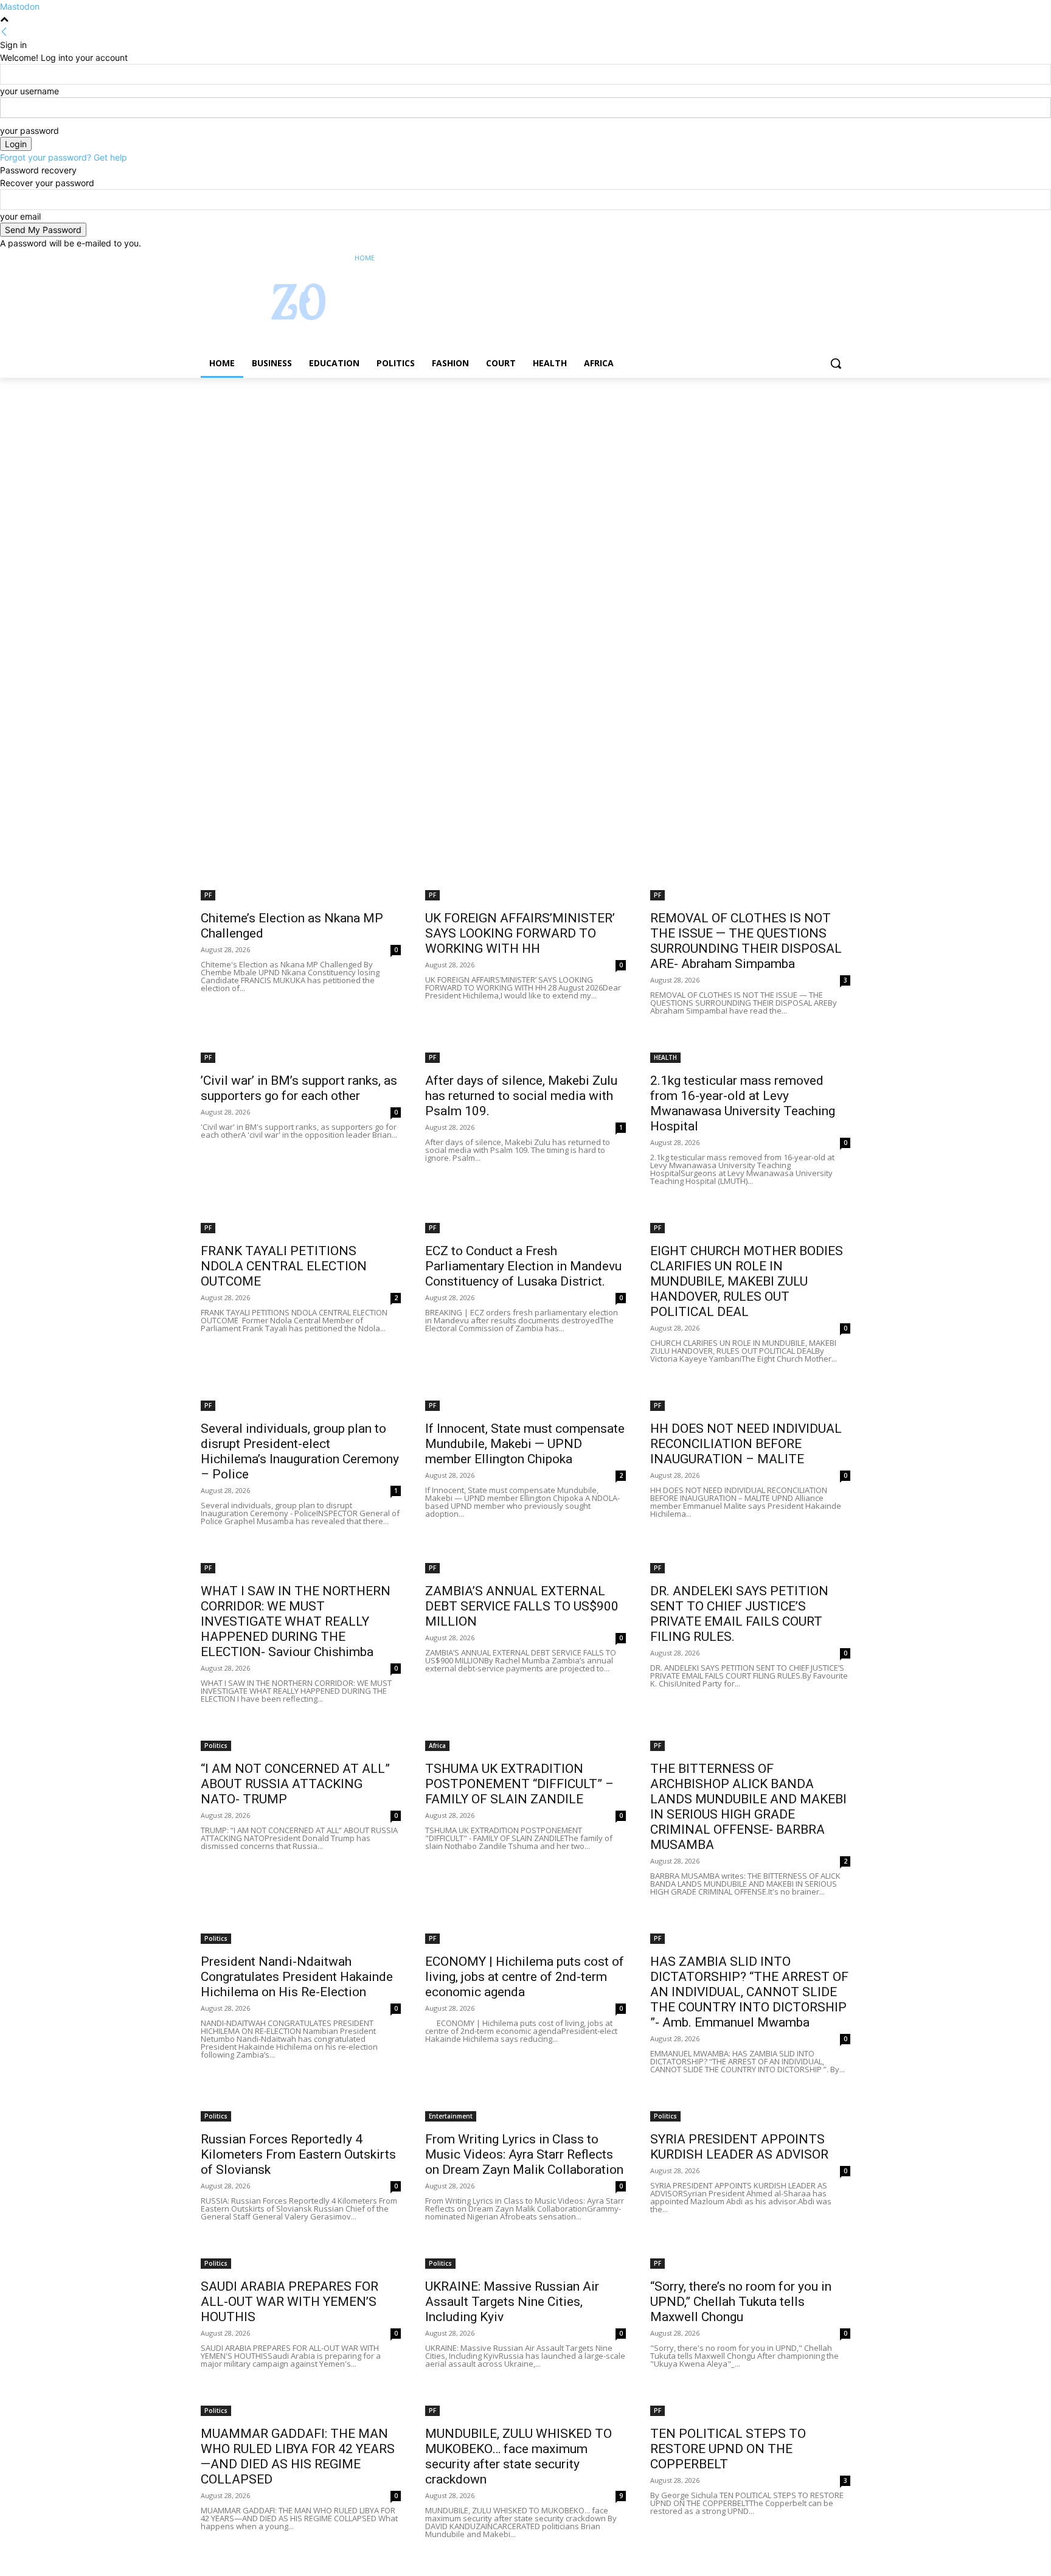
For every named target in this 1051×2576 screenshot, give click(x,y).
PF (208, 895)
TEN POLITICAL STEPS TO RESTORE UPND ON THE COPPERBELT (728, 2449)
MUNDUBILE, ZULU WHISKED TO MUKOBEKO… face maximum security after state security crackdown (519, 2456)
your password (29, 131)
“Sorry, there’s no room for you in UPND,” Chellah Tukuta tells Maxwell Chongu (741, 2302)
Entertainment (451, 2116)
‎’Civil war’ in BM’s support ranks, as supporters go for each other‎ (299, 1088)
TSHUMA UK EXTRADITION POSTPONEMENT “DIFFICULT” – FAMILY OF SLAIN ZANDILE (519, 1784)
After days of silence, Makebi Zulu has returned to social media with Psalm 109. (521, 1096)
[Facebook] (776, 258)
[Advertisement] (365, 468)
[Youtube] (843, 258)
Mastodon (20, 6)
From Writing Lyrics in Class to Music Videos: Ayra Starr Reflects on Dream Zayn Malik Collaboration (524, 2154)
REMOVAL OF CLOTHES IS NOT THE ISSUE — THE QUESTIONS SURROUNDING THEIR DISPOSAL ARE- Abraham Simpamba (746, 941)
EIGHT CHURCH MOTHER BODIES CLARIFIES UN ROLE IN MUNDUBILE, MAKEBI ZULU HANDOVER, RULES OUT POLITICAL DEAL (747, 1281)
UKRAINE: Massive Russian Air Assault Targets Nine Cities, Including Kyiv (512, 2302)
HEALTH (665, 1057)
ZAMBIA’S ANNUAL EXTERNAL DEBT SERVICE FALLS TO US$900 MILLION (522, 1606)
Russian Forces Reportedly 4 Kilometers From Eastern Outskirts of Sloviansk (298, 2154)
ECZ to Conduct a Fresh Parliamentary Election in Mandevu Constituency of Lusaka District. (523, 1266)
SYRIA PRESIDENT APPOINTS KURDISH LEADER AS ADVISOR (739, 2147)
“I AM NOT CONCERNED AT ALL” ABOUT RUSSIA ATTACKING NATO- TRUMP (295, 1784)
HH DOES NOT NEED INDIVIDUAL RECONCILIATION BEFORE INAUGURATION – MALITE (746, 1444)
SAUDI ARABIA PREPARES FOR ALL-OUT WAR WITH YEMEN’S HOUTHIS (290, 2302)
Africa (437, 1746)
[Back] (4, 32)
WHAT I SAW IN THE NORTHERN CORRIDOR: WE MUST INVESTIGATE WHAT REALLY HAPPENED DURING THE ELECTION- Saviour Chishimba (296, 1621)
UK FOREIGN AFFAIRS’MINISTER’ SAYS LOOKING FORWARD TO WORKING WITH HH (520, 933)
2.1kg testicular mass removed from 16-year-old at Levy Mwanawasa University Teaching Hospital (743, 1103)
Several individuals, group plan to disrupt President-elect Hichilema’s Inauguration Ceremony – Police (300, 1451)
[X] (810, 258)
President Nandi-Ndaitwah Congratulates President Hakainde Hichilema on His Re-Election (297, 1977)
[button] (836, 363)
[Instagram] (793, 258)
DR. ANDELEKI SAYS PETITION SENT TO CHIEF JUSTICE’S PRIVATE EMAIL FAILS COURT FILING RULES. (739, 1614)
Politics (216, 1746)
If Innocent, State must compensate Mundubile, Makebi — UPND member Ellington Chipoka (525, 1444)
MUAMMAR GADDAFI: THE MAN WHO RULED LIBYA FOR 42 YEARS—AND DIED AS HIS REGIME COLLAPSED (298, 2456)
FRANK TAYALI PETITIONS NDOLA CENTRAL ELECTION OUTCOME (284, 1266)
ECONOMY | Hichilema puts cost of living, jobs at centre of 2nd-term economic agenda (525, 1977)
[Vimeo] (826, 258)
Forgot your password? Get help (64, 157)
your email (20, 216)
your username (29, 91)
